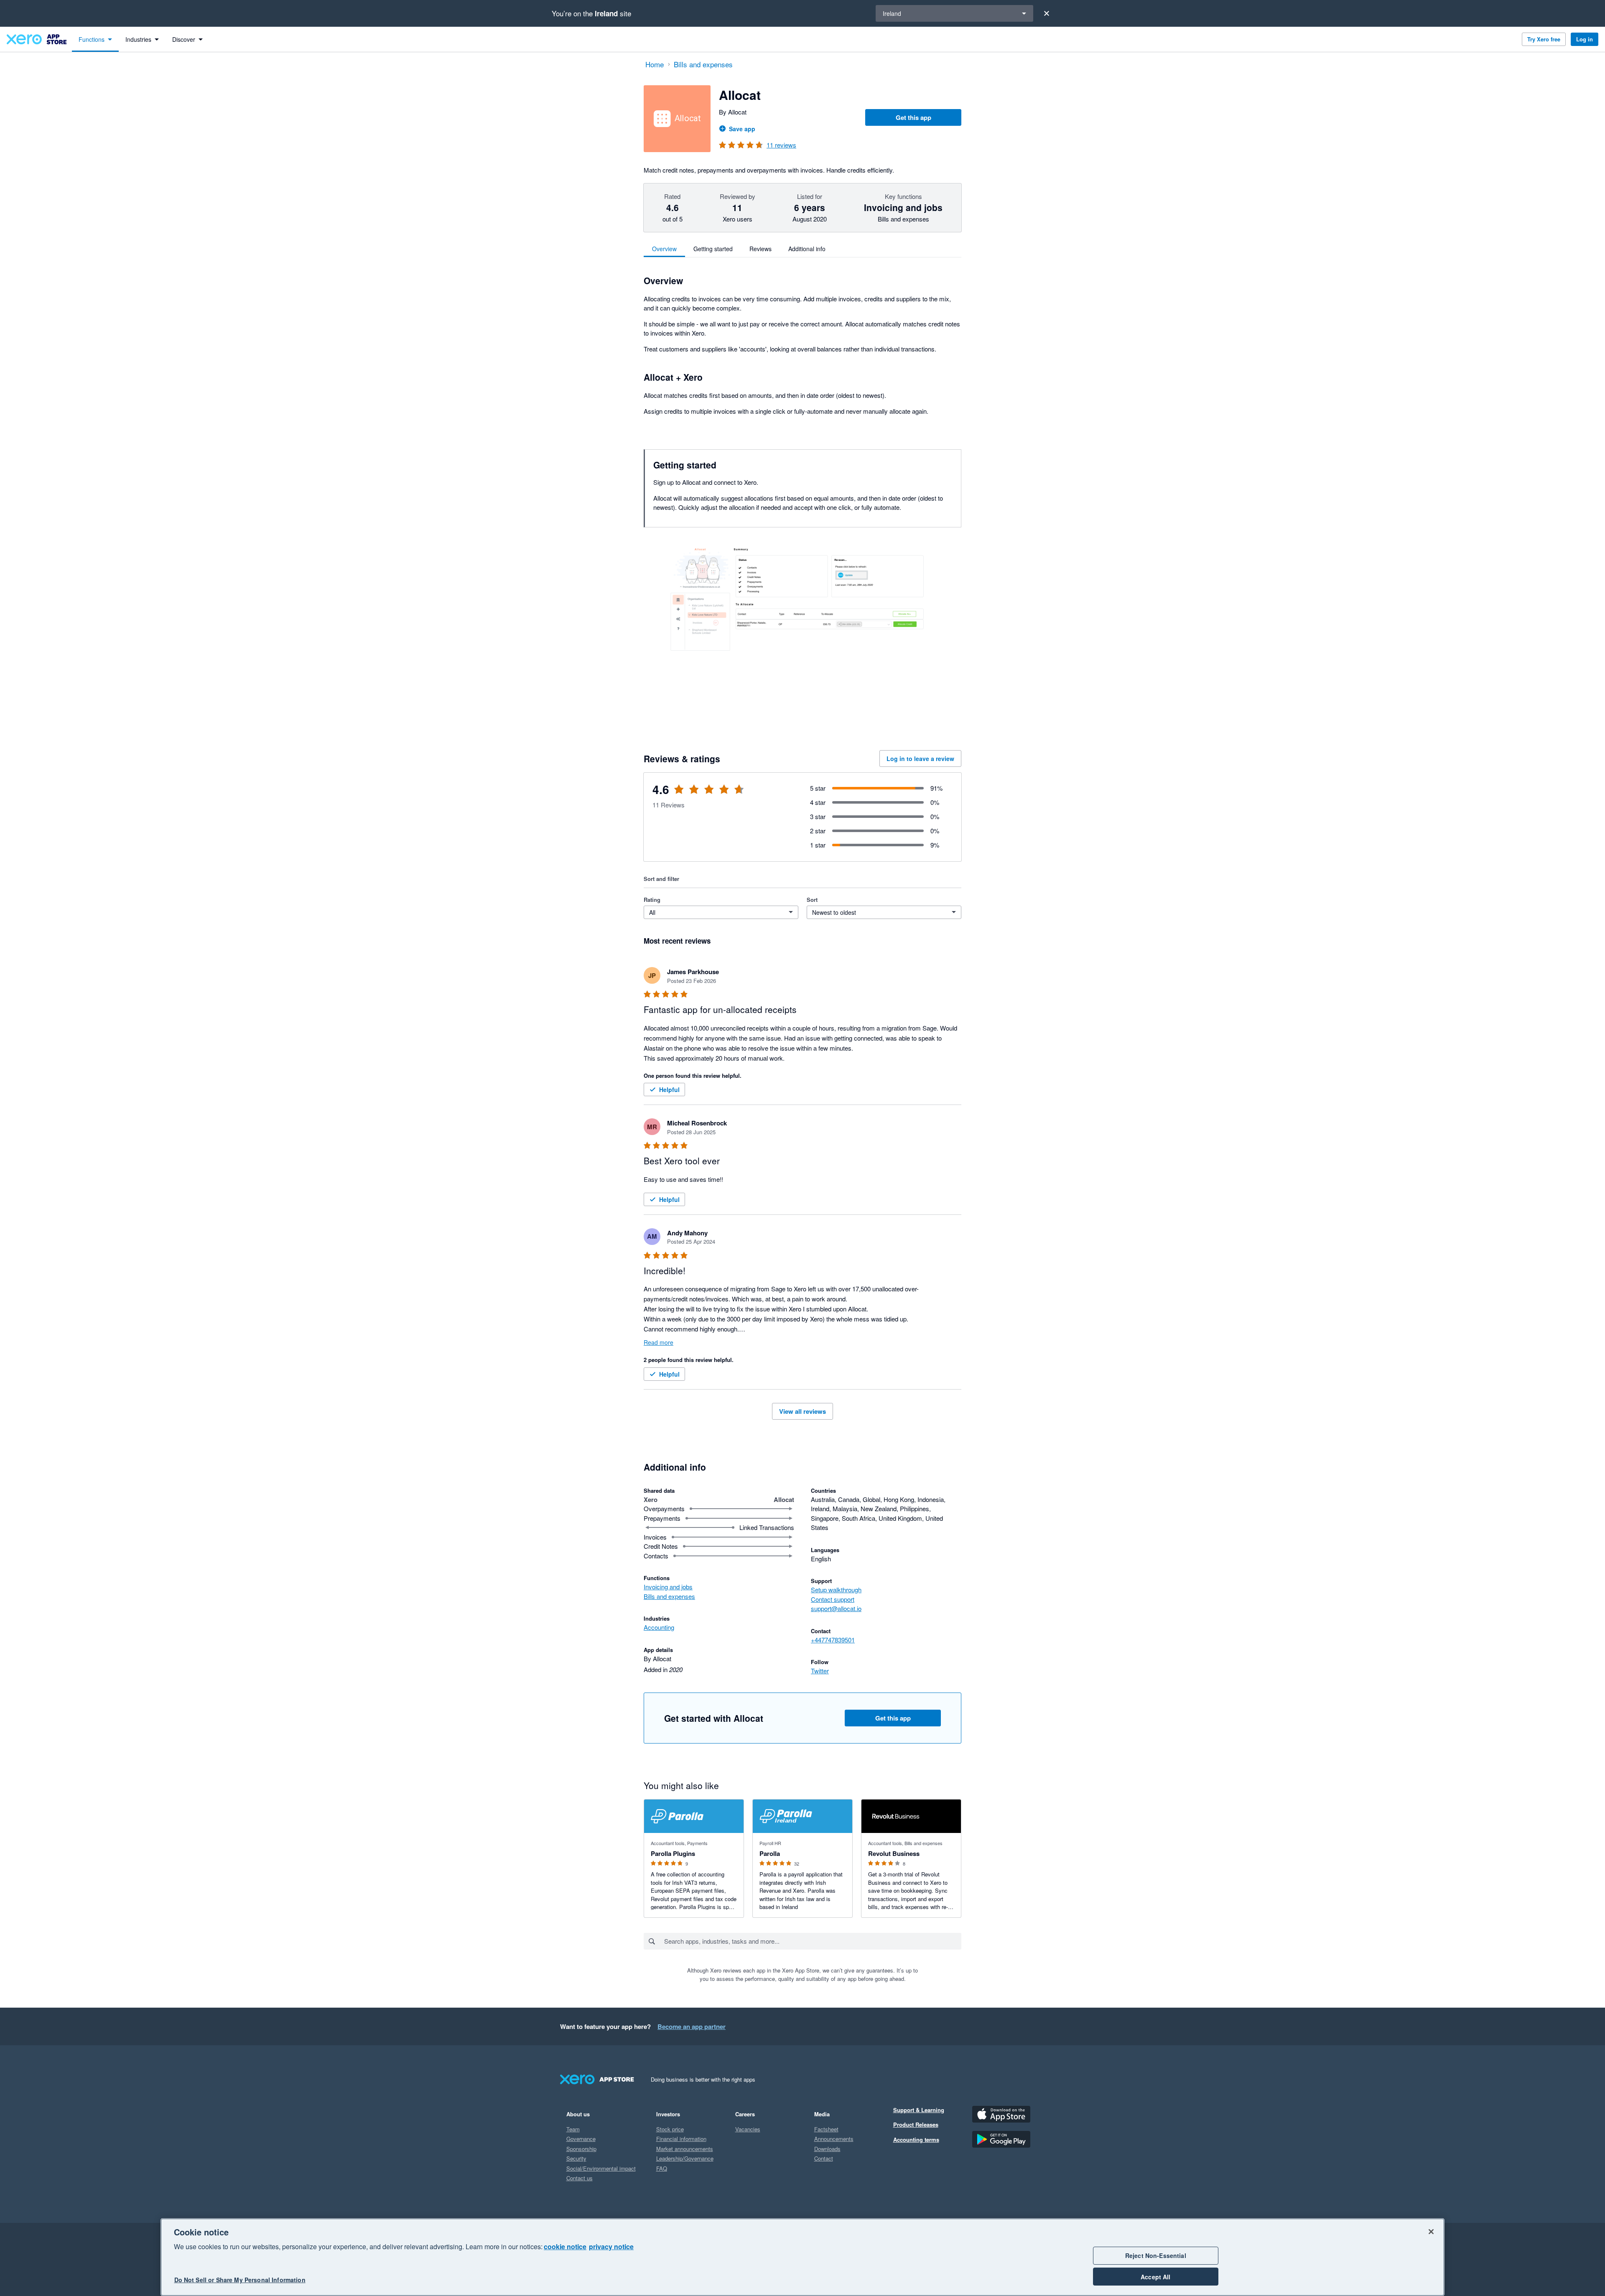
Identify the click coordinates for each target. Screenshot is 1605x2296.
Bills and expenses (669, 1596)
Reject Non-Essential (1156, 2255)
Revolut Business (894, 1853)
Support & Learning (919, 2110)
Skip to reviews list (692, 794)
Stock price (670, 2129)
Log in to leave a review (920, 759)
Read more (659, 1342)
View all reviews (802, 1411)
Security (576, 2158)
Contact (824, 2158)
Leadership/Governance (685, 2158)
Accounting (659, 1627)
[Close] (1047, 13)
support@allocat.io (836, 1608)
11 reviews (781, 145)
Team (573, 2129)
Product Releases (916, 2124)
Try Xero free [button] (1544, 39)
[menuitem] (95, 39)
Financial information (681, 2139)
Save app (742, 129)
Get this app (913, 117)
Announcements (834, 2139)
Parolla (770, 1853)
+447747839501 (833, 1640)
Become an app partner (692, 2026)
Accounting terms (916, 2139)
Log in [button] (1585, 39)
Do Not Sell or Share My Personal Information (240, 2280)
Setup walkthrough (836, 1590)
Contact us (580, 2178)
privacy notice (611, 2246)
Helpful (669, 1089)
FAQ (662, 2168)
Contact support (833, 1599)
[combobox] (812, 1941)
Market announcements (685, 2149)
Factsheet (826, 2129)
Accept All (1155, 2277)
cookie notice (565, 2246)
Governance (581, 2139)
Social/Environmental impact (601, 2168)
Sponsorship (581, 2149)
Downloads (827, 2149)
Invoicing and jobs (668, 1587)
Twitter (820, 1671)
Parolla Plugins (673, 1853)
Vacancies (748, 2129)
